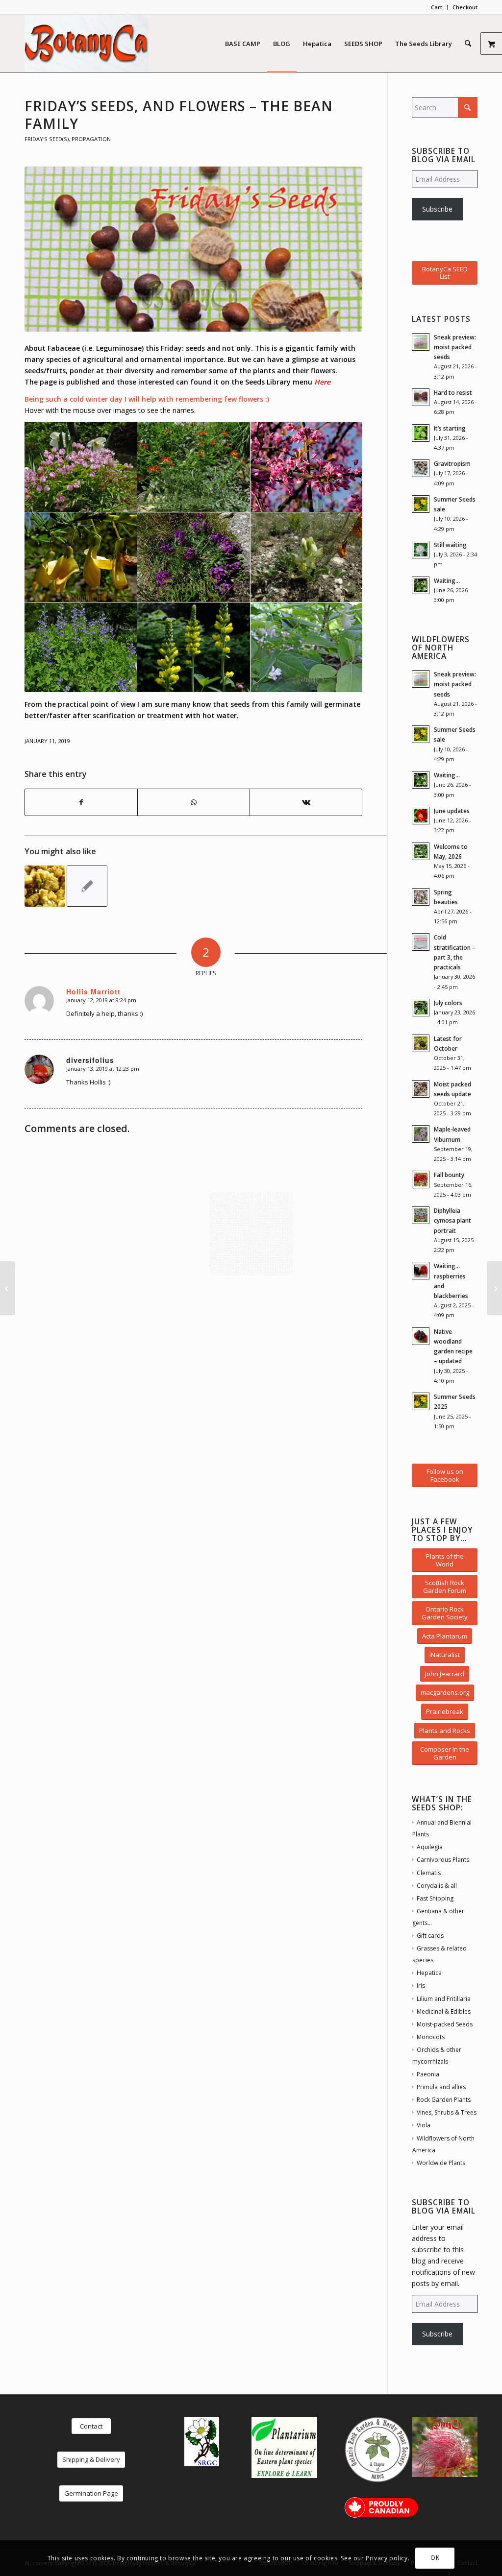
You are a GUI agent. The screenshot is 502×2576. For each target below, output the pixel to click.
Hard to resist (453, 392)
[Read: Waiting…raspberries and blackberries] (421, 1271)
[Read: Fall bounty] (421, 1180)
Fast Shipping (435, 1898)
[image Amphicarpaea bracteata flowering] (307, 648)
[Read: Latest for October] (421, 1043)
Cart (437, 7)
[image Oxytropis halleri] (194, 557)
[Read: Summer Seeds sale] (421, 504)
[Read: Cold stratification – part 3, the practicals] (421, 942)
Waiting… (447, 580)
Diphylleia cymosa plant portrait (452, 1220)
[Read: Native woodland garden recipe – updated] (421, 1336)
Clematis (429, 1873)
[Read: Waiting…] (421, 585)
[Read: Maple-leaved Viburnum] (421, 1134)
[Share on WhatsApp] (194, 802)
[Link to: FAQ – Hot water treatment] (87, 886)
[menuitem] (437, 7)
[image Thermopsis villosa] (194, 648)
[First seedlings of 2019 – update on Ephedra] (494, 1288)
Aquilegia (430, 1847)
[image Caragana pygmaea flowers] (81, 557)
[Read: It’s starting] (421, 433)
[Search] (468, 44)
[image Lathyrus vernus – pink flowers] (81, 467)
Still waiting (450, 545)
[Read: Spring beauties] (421, 897)
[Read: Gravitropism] (421, 468)
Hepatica (429, 1973)
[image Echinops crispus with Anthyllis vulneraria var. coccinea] (194, 467)
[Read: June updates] (421, 816)
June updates (452, 811)
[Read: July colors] (421, 1008)
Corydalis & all (437, 1886)
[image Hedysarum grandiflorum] (307, 557)
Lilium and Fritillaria (444, 1999)
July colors (448, 1003)
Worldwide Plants (441, 2163)
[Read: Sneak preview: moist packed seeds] (421, 342)
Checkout (465, 7)
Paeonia (428, 2074)
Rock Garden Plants (444, 2100)
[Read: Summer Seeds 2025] (421, 1401)
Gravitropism (452, 463)
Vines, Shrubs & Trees (447, 2112)
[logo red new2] (87, 44)
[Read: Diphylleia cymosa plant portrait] (421, 1215)
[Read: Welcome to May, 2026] (421, 851)
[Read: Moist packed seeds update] (421, 1089)
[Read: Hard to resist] (421, 397)
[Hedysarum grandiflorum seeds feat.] (193, 249)
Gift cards (430, 1936)
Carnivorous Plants (443, 1860)
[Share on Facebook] (81, 802)
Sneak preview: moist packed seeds (455, 347)
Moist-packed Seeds (445, 2024)
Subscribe (437, 209)
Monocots (431, 2037)
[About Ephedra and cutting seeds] (8, 1288)
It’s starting (450, 428)
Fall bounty (449, 1175)
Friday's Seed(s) (47, 139)
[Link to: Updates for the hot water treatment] (45, 886)
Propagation (91, 139)
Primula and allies (441, 2087)
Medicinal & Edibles (444, 2011)
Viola (424, 2125)
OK (435, 2558)
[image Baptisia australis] (81, 648)
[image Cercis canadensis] (307, 467)
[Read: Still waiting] (421, 550)
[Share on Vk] (306, 802)
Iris (421, 1986)
